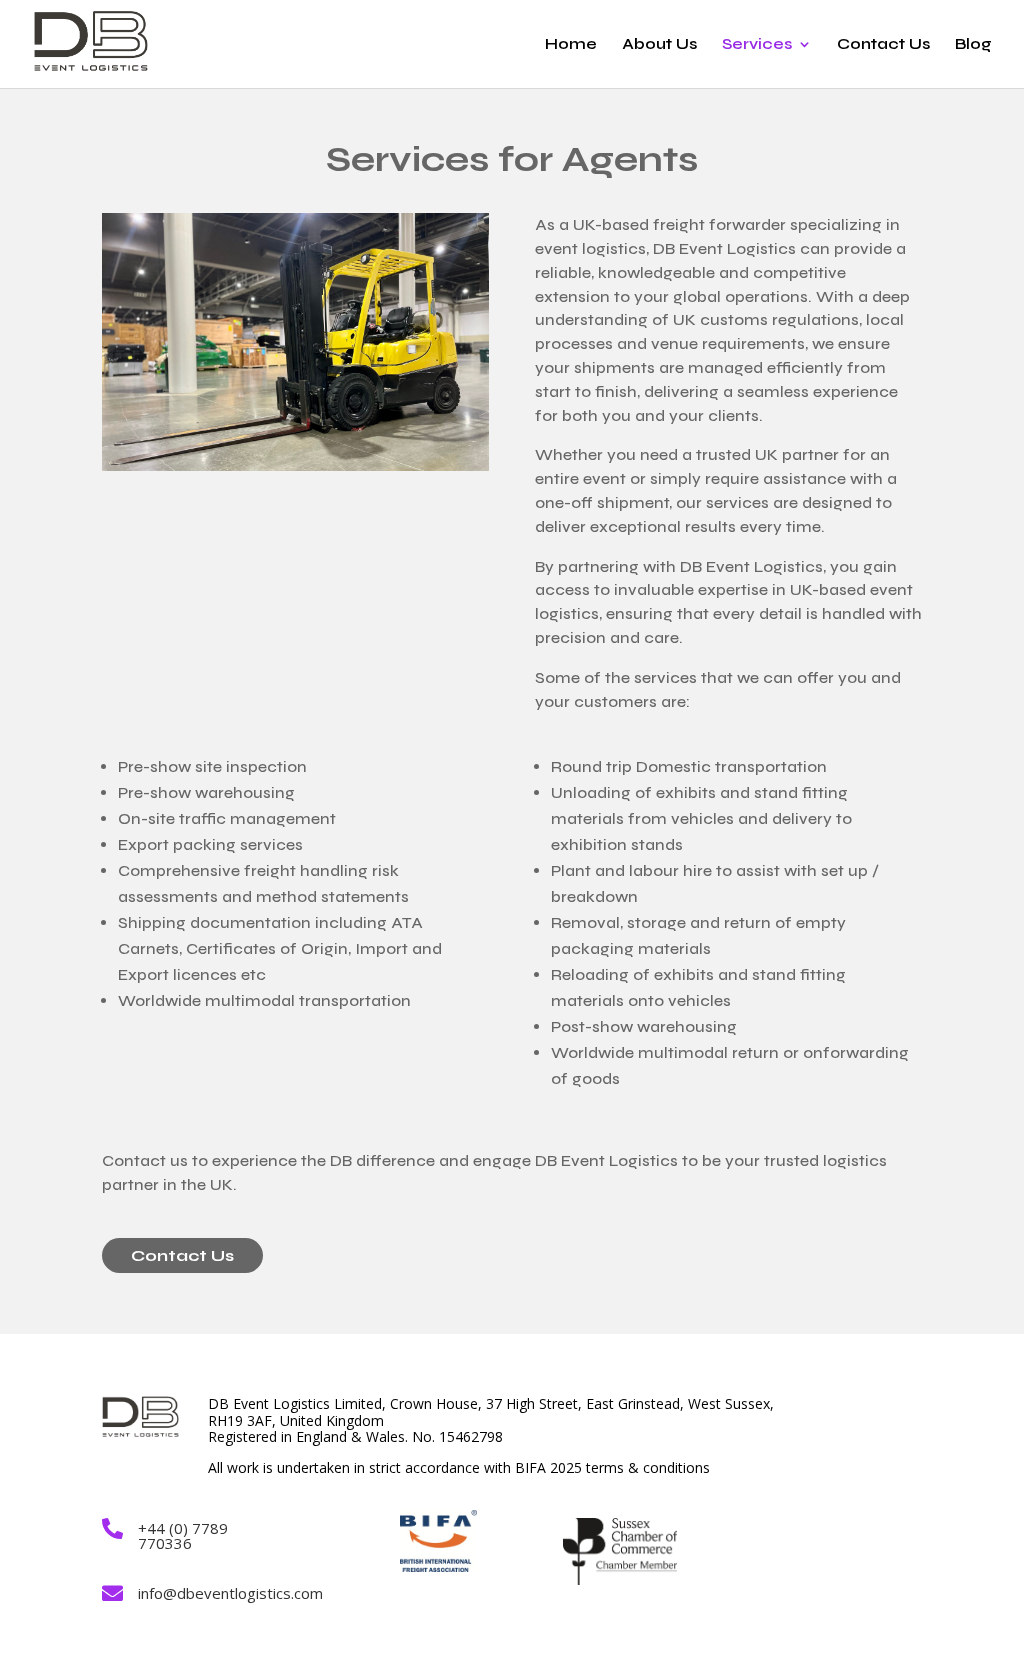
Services (757, 45)
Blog (973, 45)
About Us (659, 45)
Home (571, 45)
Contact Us (883, 45)
